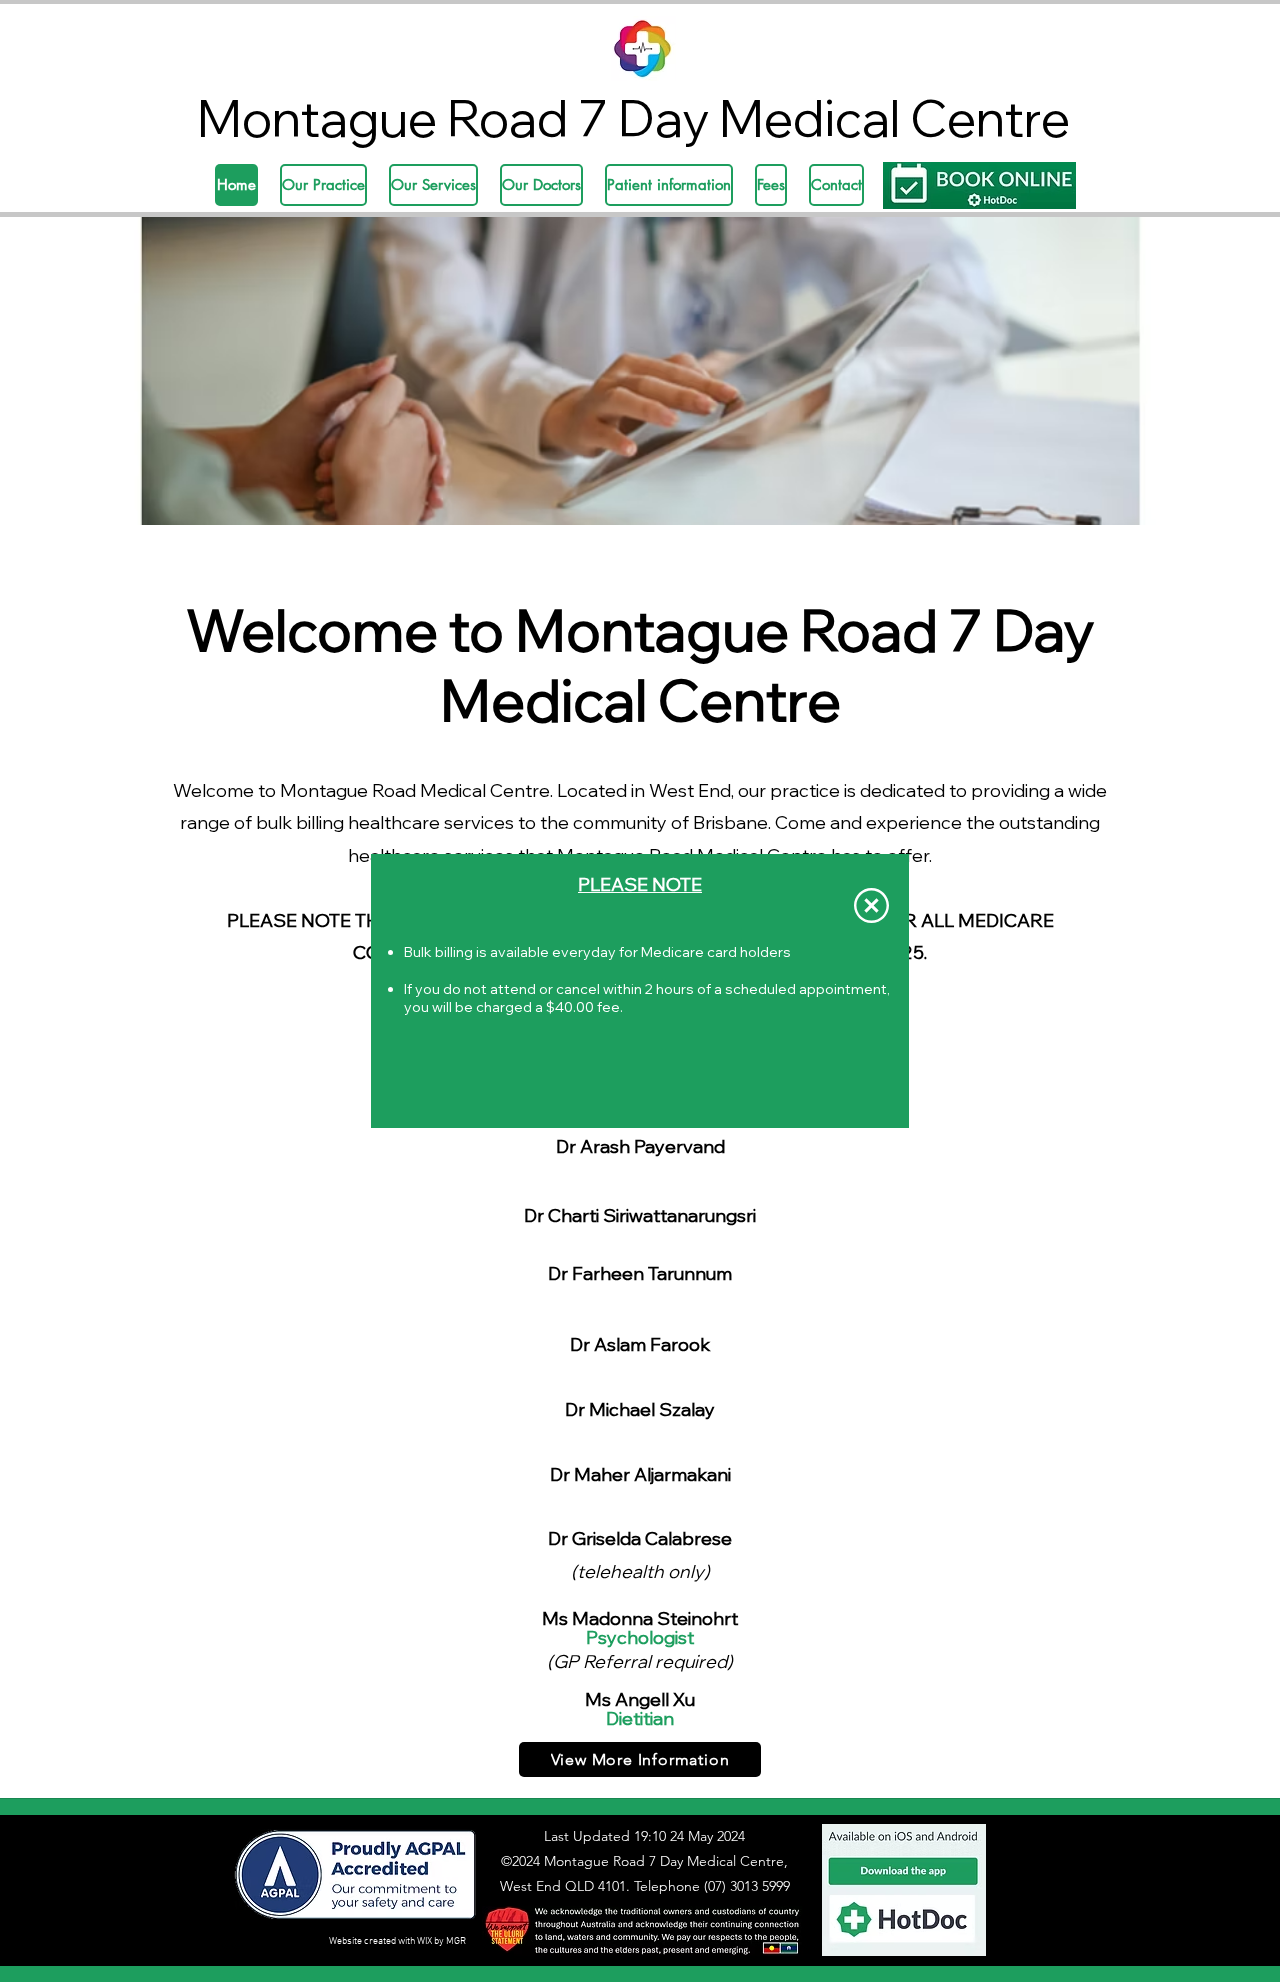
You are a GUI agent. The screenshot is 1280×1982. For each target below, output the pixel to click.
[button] (871, 905)
